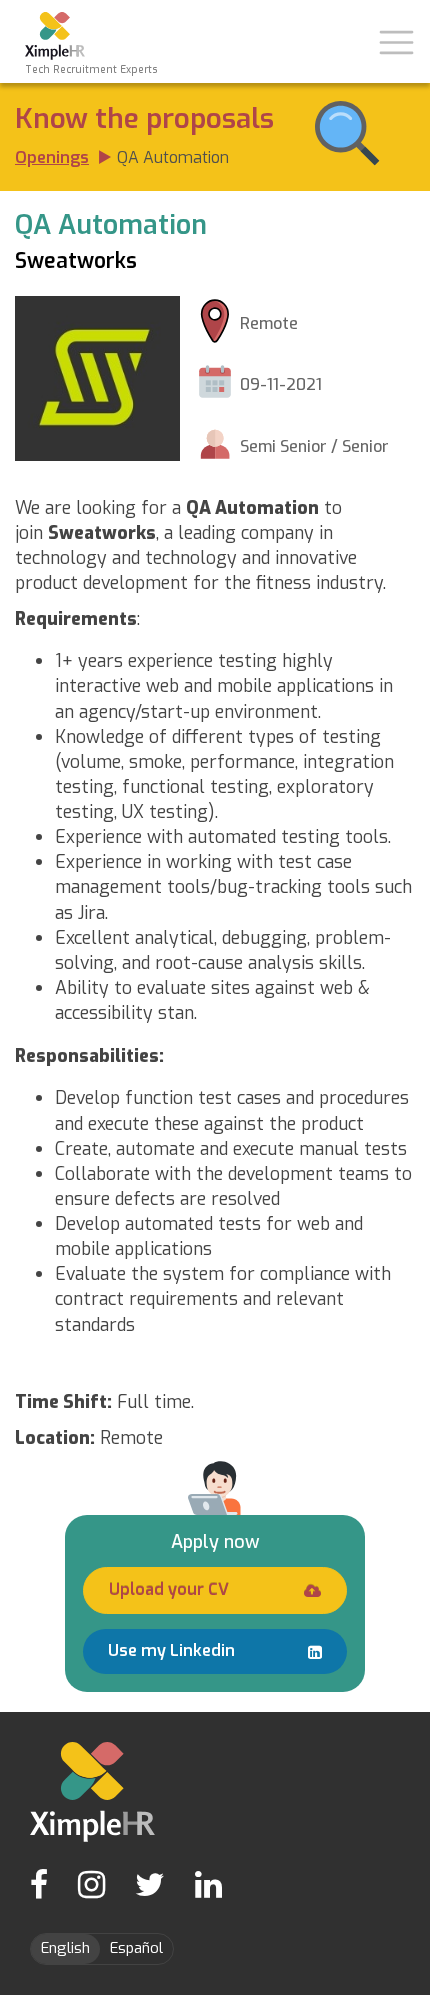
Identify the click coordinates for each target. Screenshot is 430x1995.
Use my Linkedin (171, 1650)
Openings (52, 157)
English (65, 1948)
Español (136, 1948)
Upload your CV (169, 1589)
